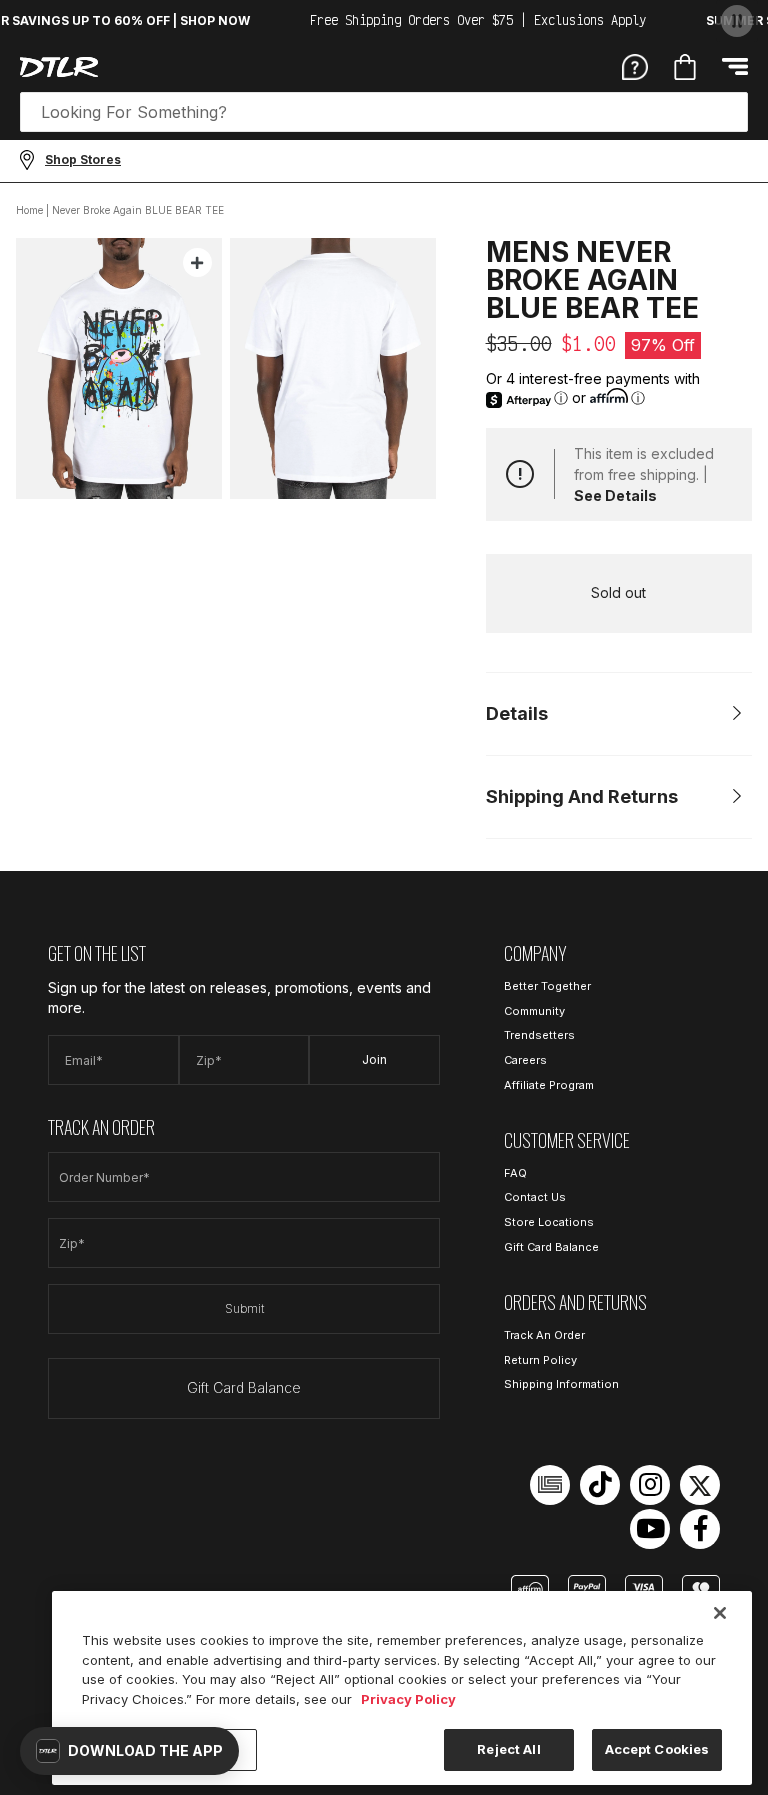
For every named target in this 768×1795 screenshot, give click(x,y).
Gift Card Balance (244, 1387)
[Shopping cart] (685, 67)
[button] (129, 1751)
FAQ (515, 1173)
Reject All (508, 1749)
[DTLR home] (59, 67)
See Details (615, 495)
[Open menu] (735, 66)
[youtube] (650, 1529)
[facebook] (700, 1529)
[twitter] (700, 1485)
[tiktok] (600, 1485)
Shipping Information (561, 1384)
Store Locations (549, 1222)
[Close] (720, 1613)
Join (374, 1059)
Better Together (547, 986)
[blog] (550, 1485)
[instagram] (650, 1485)
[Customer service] (635, 66)
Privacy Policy (408, 1699)
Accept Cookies (657, 1749)
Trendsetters (539, 1035)
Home (29, 210)
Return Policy (540, 1360)
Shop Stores (83, 159)
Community (534, 1011)
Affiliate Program (549, 1085)
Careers (525, 1060)
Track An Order (544, 1335)
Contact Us (535, 1197)
